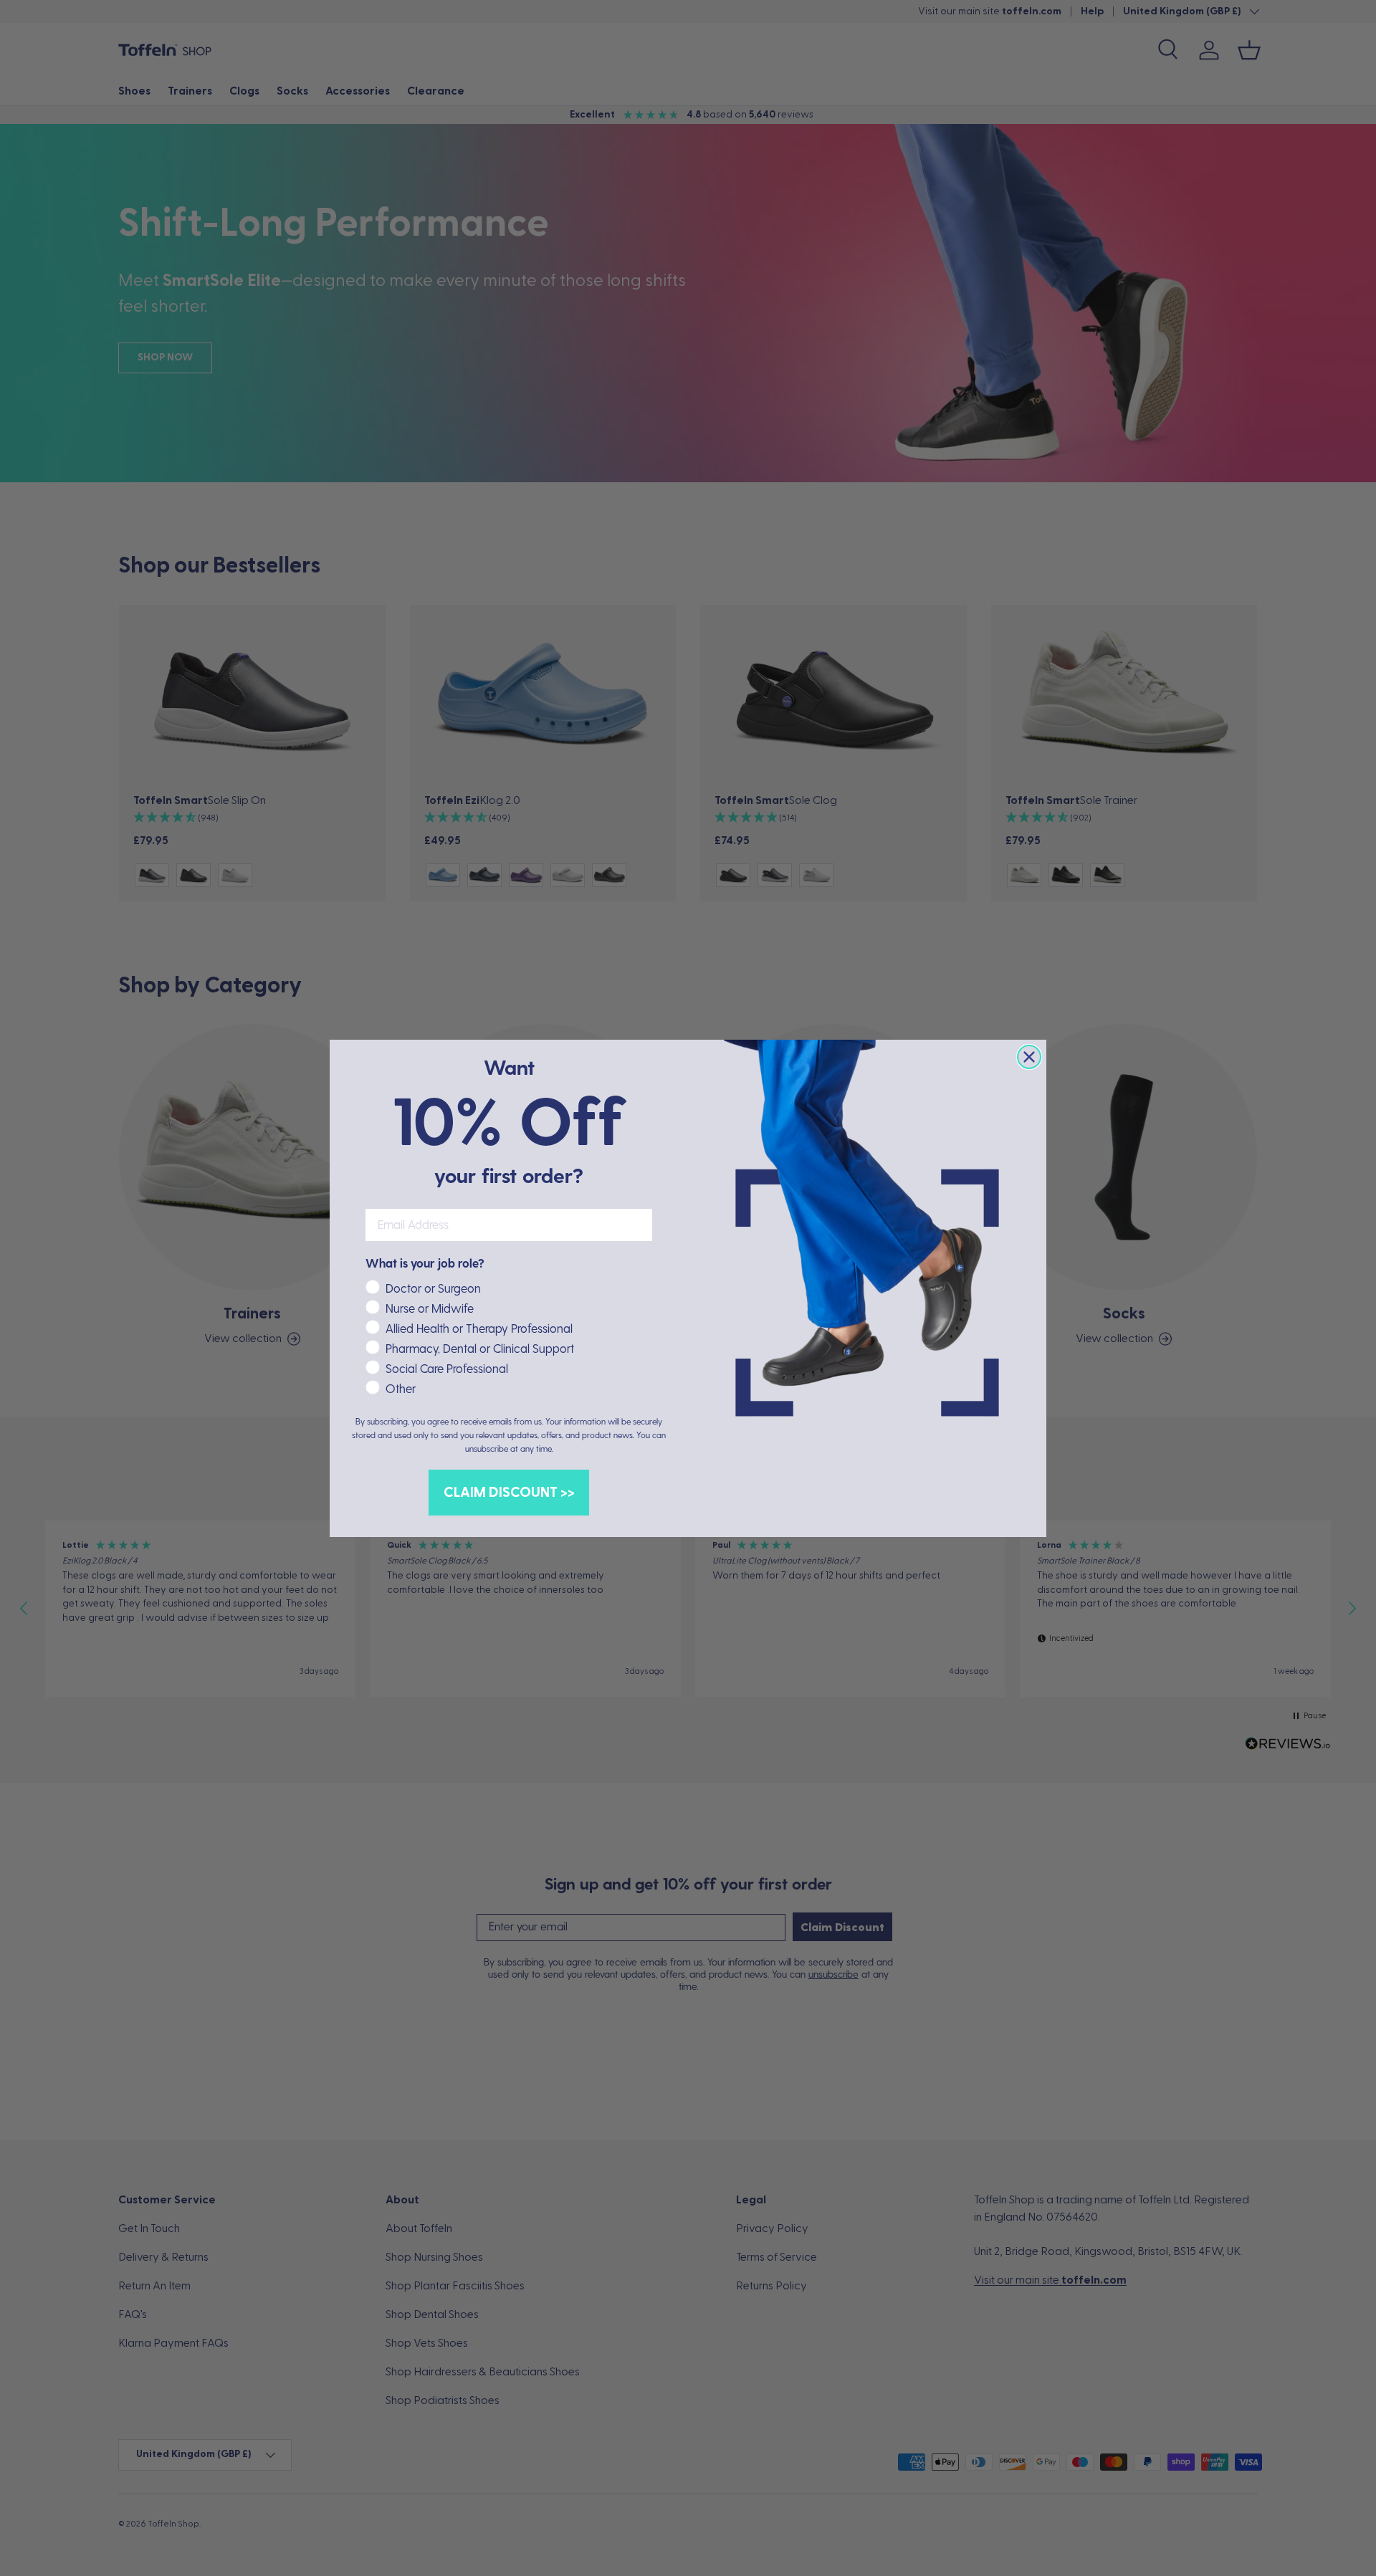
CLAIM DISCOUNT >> (509, 1493)
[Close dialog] (1029, 1057)
